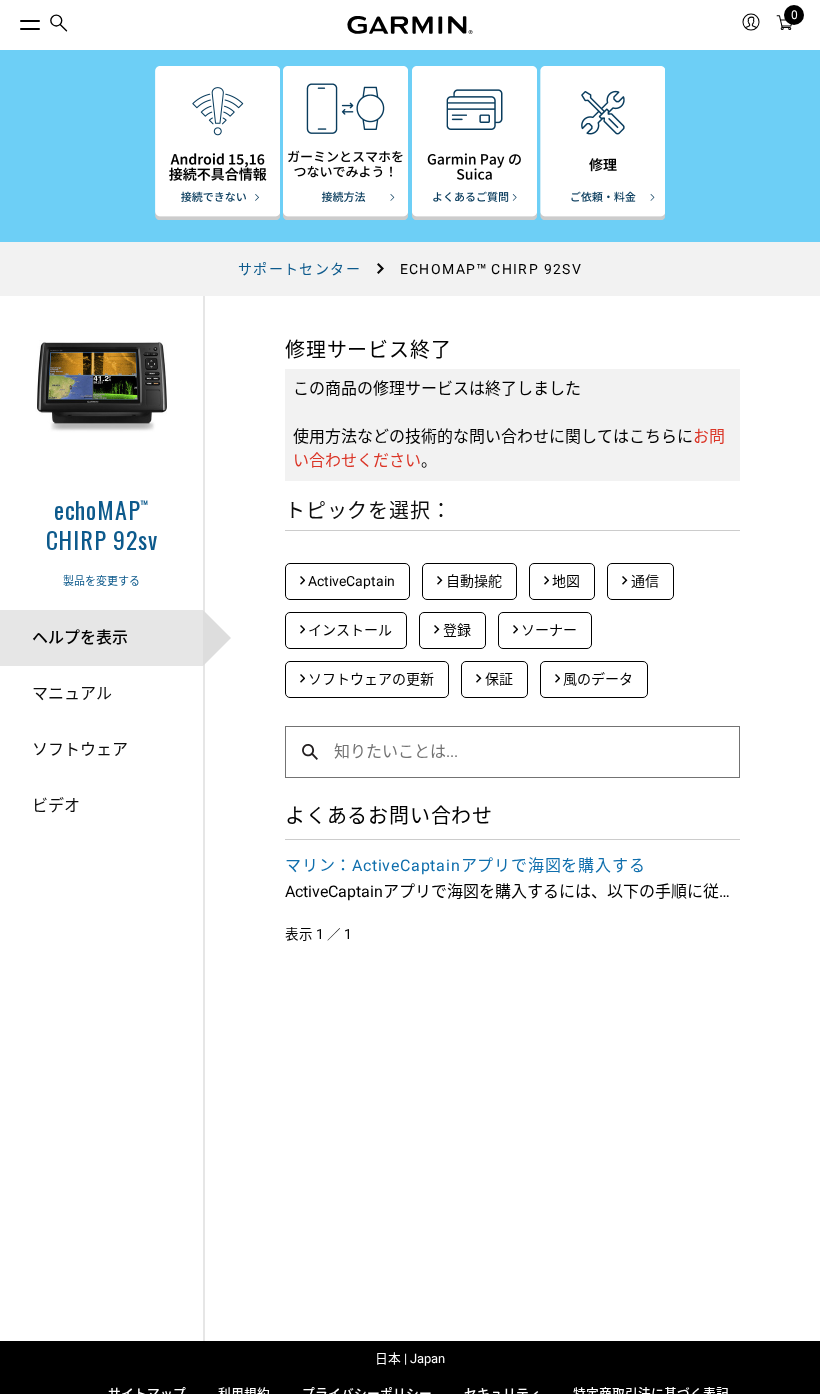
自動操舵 (472, 581)
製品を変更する (101, 581)
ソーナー (547, 630)
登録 (455, 630)
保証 (497, 679)
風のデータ (596, 679)
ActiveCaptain (350, 581)
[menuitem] (59, 25)
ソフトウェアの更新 (369, 679)
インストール (348, 630)
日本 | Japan (410, 1358)
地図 (564, 581)
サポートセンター (299, 269)
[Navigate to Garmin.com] (410, 25)
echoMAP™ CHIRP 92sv (102, 524)
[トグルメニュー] (12, 20)
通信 (643, 581)
